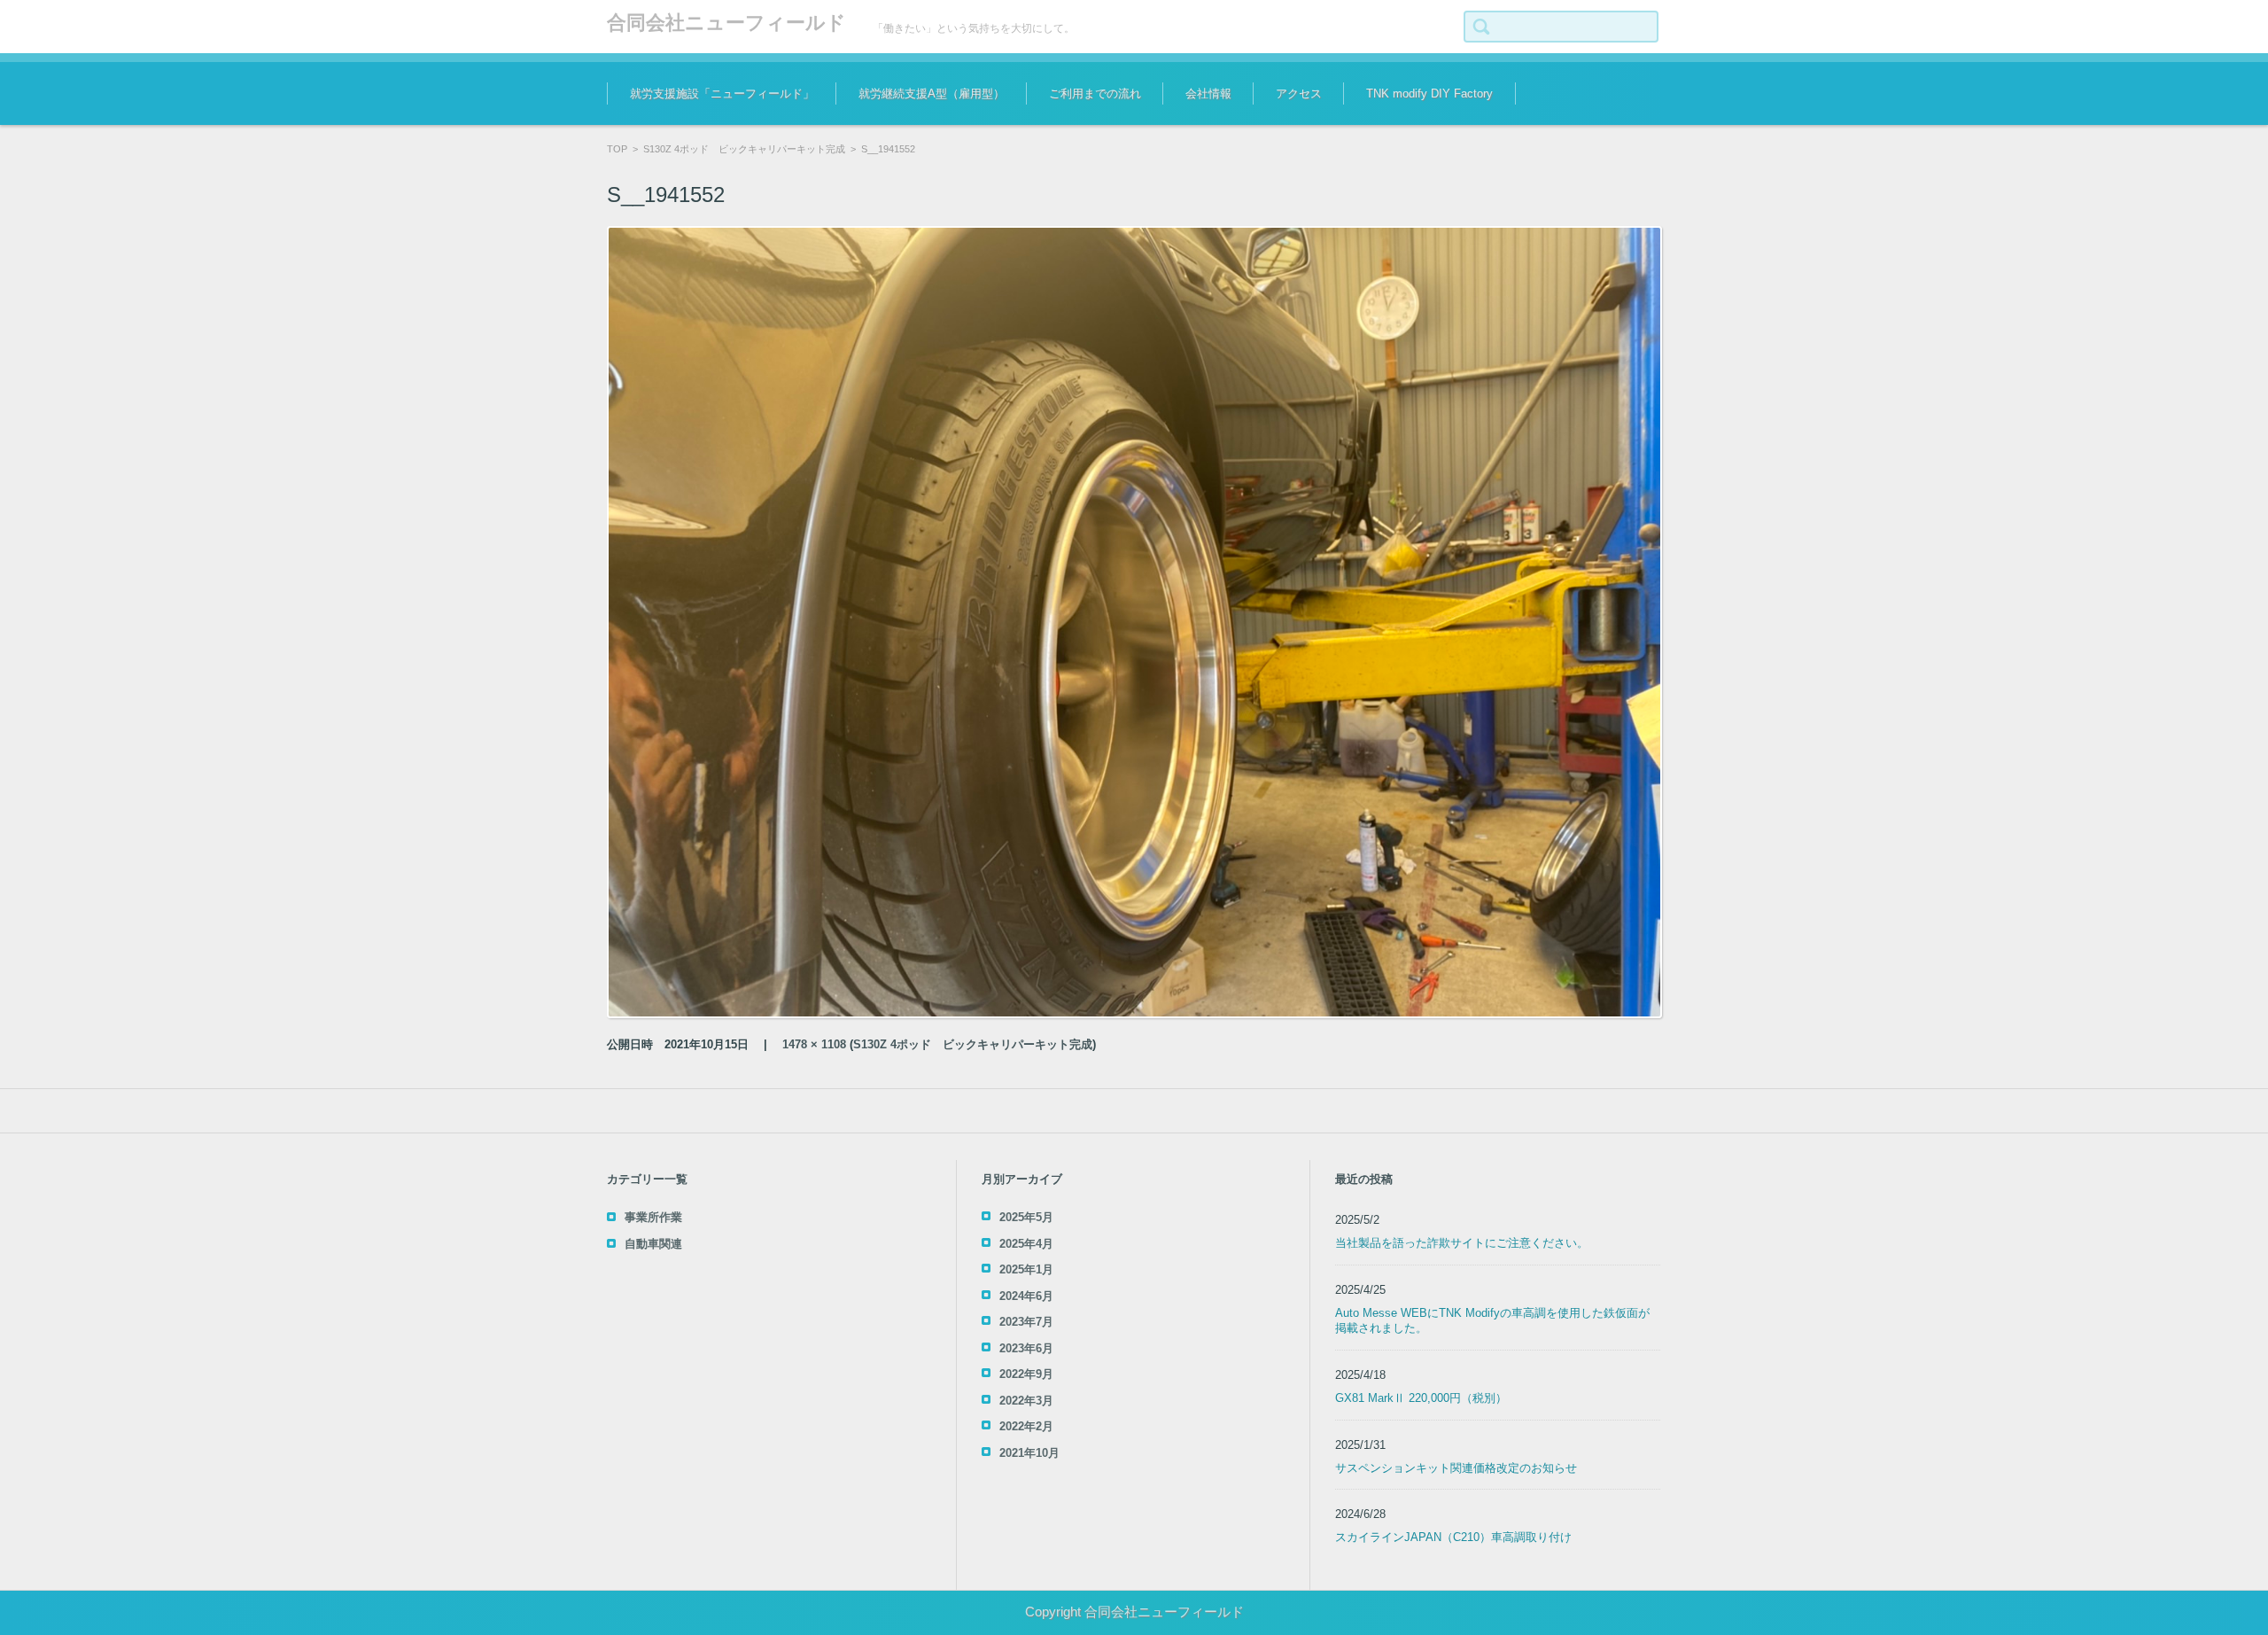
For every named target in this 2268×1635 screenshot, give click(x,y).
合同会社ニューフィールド (726, 23)
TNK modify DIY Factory (1429, 93)
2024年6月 (1026, 1296)
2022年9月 (1026, 1374)
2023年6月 (1026, 1348)
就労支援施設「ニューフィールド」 (722, 93)
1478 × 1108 (814, 1044)
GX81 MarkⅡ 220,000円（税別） (1421, 1398)
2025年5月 (1026, 1217)
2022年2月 (1026, 1426)
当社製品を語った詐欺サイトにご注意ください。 (1462, 1243)
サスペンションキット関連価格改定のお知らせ (1456, 1468)
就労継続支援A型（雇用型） (932, 93)
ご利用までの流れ (1095, 93)
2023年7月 (1026, 1322)
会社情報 (1208, 93)
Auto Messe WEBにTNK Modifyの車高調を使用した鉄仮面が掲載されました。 (1492, 1320)
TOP (617, 149)
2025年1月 (1026, 1269)
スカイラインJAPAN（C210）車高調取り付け (1453, 1537)
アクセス (1299, 93)
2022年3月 (1026, 1401)
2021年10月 (1029, 1453)
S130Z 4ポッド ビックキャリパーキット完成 (744, 149)
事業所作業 (653, 1217)
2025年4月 (1026, 1244)
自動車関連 (653, 1244)
